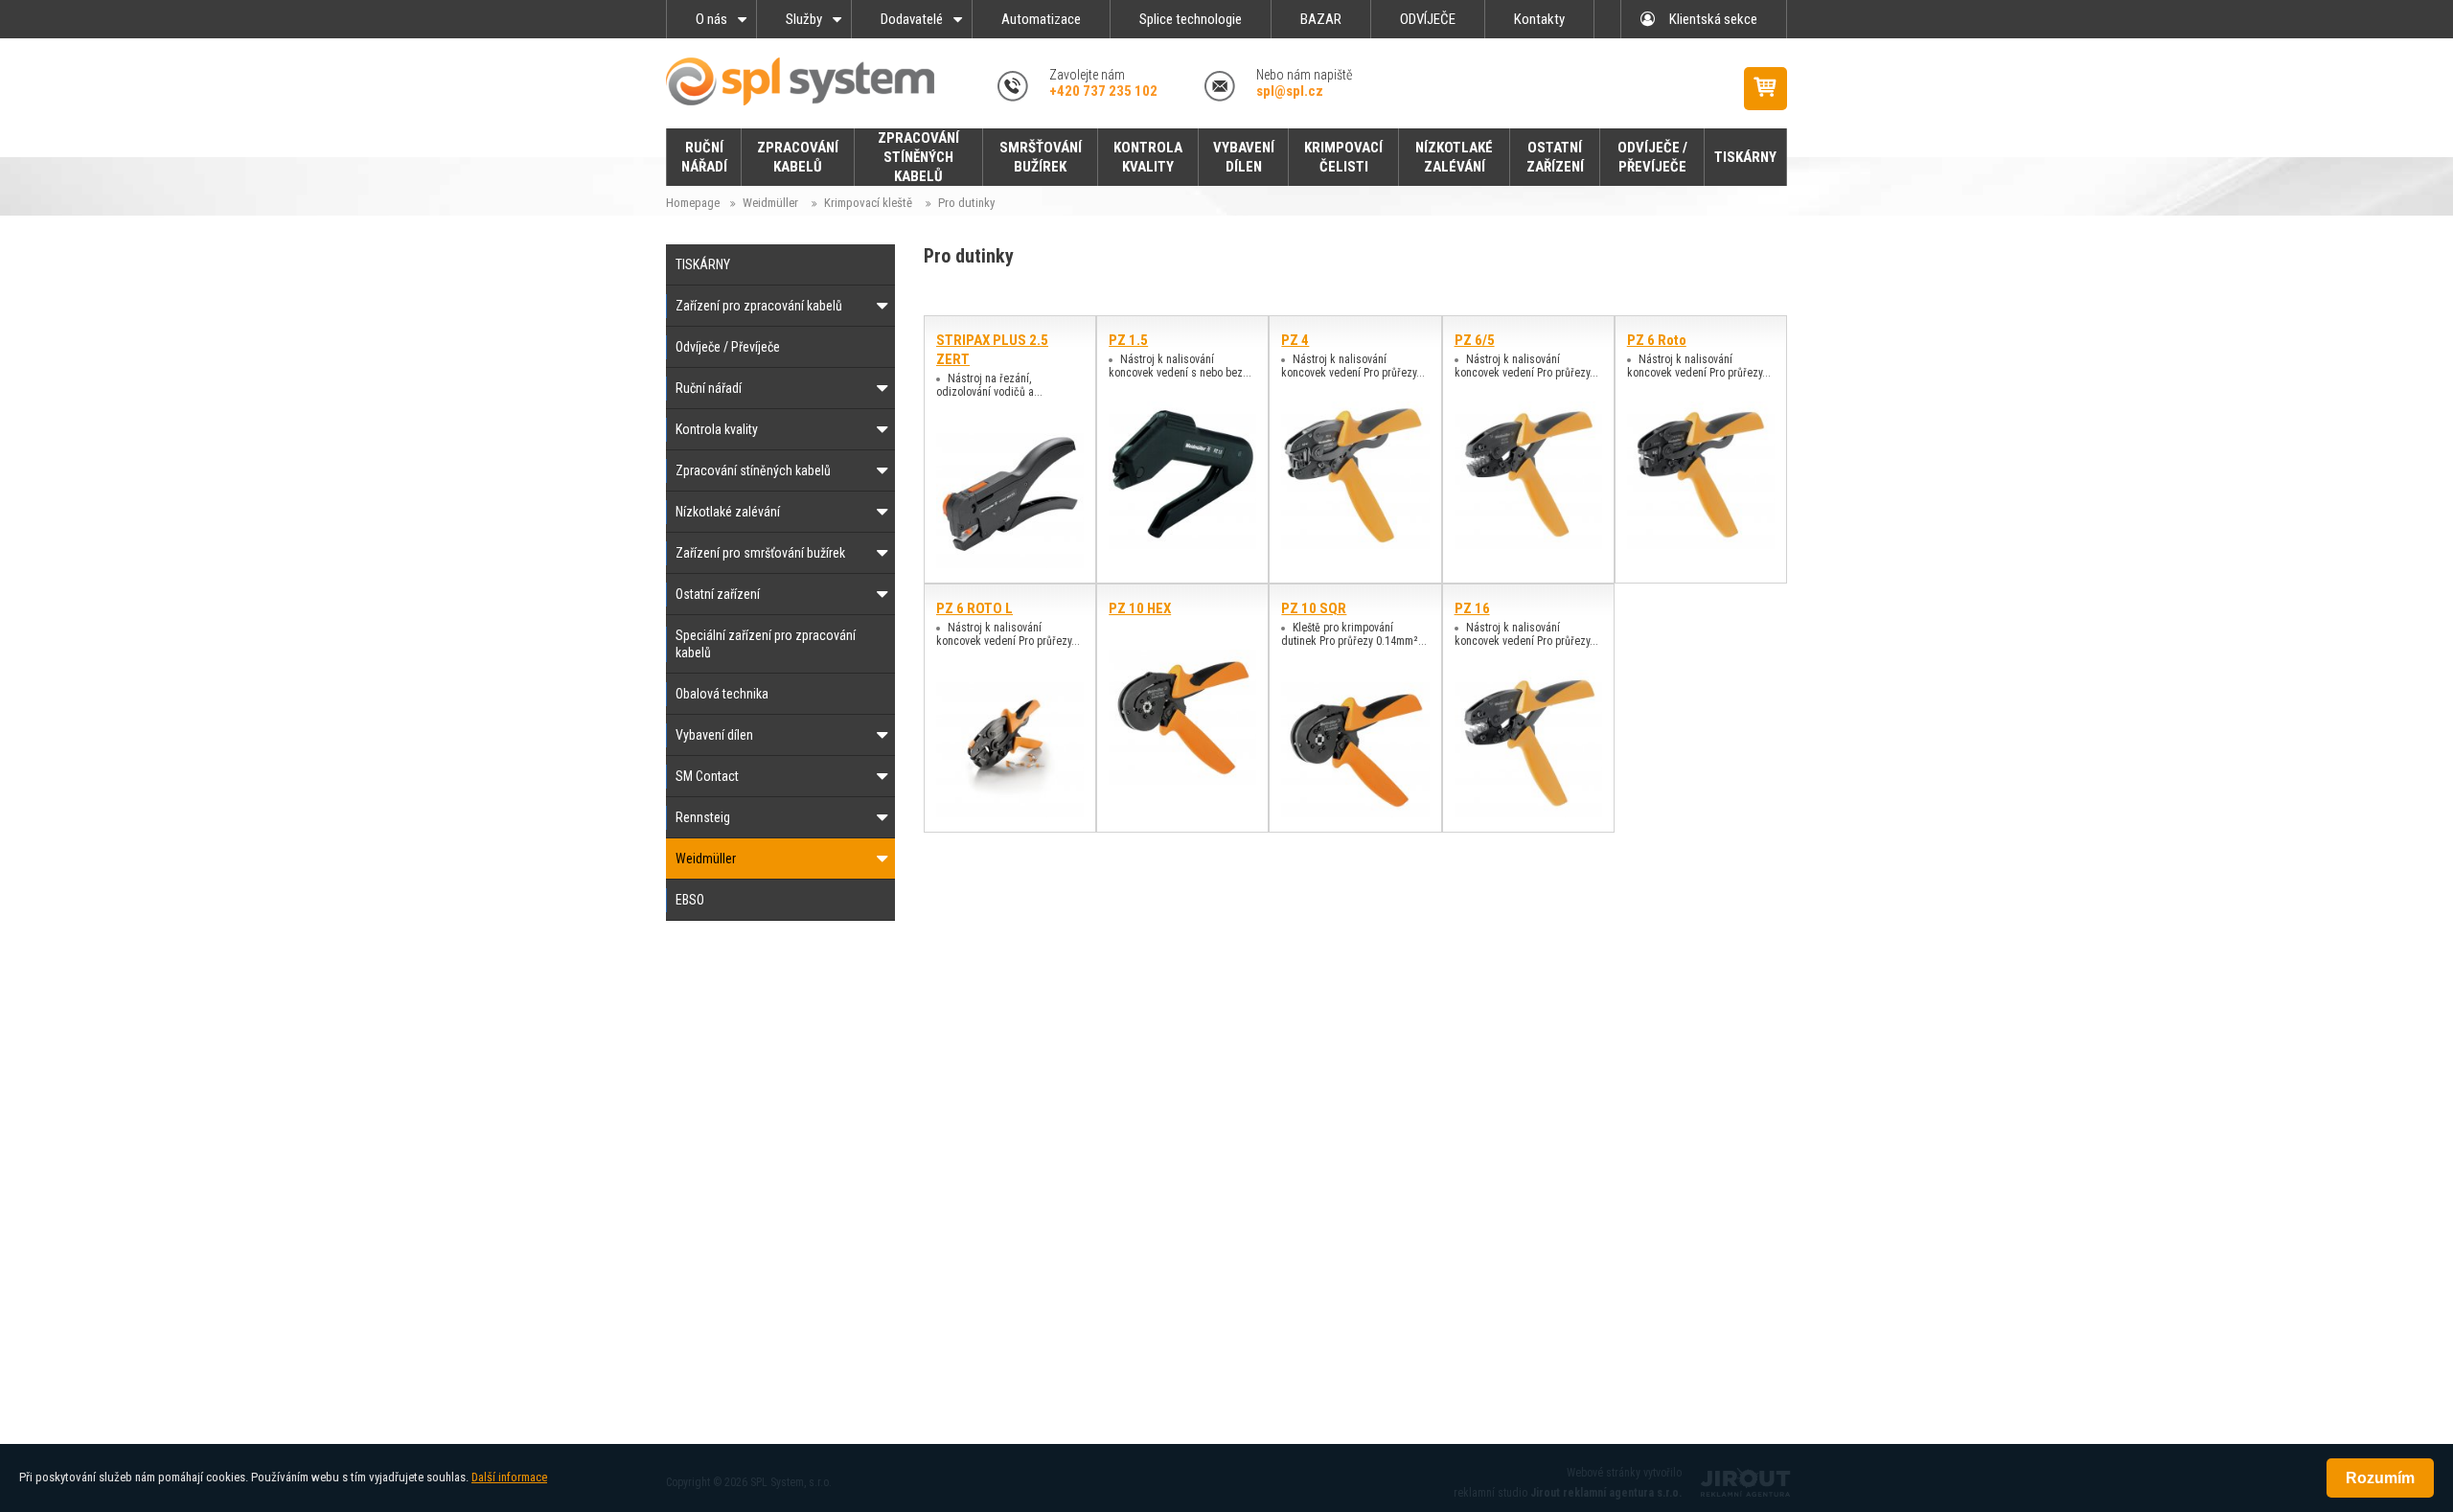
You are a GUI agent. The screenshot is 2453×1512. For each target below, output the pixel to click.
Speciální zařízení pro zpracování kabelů (766, 644)
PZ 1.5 (1128, 340)
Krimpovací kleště (868, 203)
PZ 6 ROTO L (974, 608)
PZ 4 (1295, 340)
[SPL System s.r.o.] (810, 81)
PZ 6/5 (1475, 340)
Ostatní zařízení (718, 594)
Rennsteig (703, 817)
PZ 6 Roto (1657, 340)
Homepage (693, 203)
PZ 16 (1472, 608)
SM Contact (707, 776)
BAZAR (1321, 19)
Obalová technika (722, 694)
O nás (711, 19)
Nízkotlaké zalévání (728, 512)
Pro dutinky (966, 203)
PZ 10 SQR (1314, 608)
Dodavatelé (912, 19)
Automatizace (1041, 19)
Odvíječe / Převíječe (728, 347)
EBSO (690, 900)
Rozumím (2380, 1478)
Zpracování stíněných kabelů (753, 470)
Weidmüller (770, 203)
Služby (804, 19)
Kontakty (1539, 19)
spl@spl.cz (1290, 91)
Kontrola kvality (717, 429)
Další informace (509, 1477)
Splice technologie (1191, 19)
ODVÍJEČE (1428, 19)
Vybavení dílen (714, 735)
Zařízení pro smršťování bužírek (760, 553)
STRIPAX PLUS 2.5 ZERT (992, 350)
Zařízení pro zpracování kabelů (759, 306)
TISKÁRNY (703, 264)
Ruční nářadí (709, 388)
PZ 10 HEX (1140, 608)
